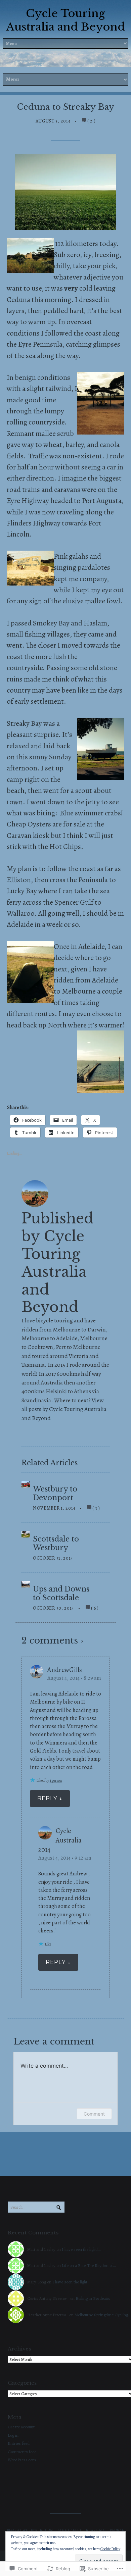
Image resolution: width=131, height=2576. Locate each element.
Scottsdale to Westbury (56, 1544)
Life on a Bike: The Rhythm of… (89, 2265)
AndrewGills (65, 1670)
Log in (13, 2435)
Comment (94, 2114)
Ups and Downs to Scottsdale (61, 1594)
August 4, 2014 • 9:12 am (65, 1858)
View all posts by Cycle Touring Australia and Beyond (64, 1409)
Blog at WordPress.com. (31, 2530)
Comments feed (22, 2452)
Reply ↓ (50, 1798)
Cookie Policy (110, 2549)
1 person (56, 1780)
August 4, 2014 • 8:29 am (74, 1678)
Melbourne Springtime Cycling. (102, 2315)
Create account (21, 2427)
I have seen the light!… (81, 2249)
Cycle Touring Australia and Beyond (65, 20)
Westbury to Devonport (55, 1494)
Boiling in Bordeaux (93, 2298)
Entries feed (19, 2443)
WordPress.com (22, 2460)
